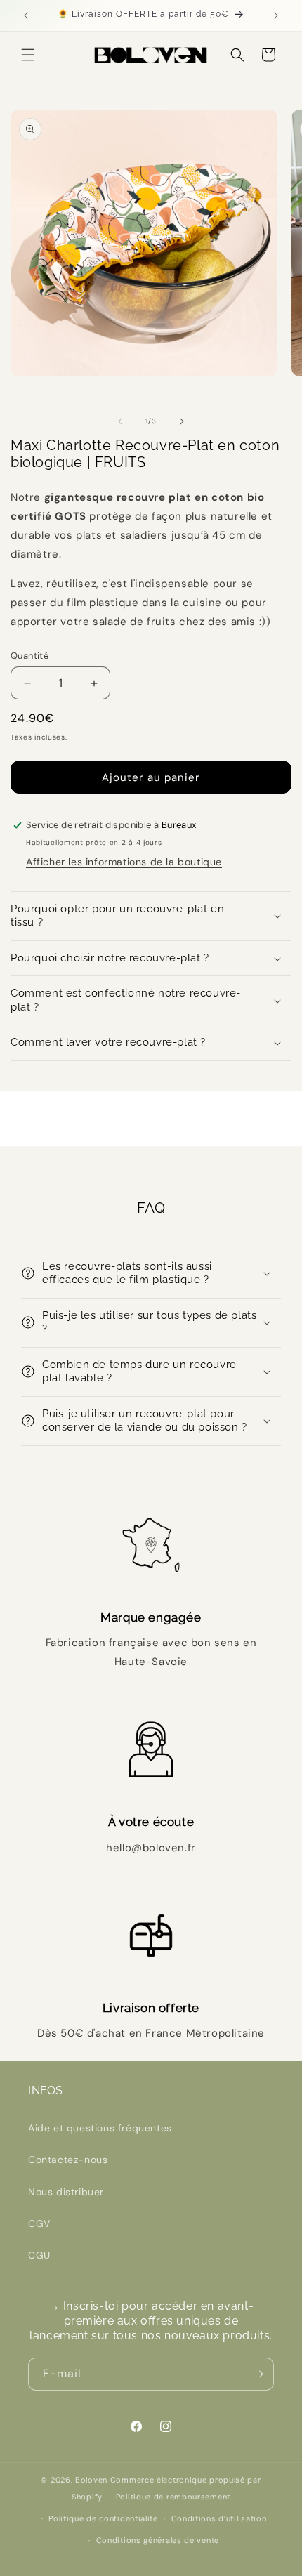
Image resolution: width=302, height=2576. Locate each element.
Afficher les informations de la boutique (124, 862)
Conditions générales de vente (158, 2540)
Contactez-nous (68, 2160)
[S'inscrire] (258, 2374)
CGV (39, 2223)
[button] (28, 55)
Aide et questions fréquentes (100, 2128)
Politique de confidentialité (103, 2518)
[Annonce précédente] (26, 15)
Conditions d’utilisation (219, 2518)
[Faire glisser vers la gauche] (120, 421)
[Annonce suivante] (276, 15)
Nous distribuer (66, 2192)
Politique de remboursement (173, 2497)
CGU (39, 2255)
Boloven (91, 2480)
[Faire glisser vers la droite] (182, 421)
